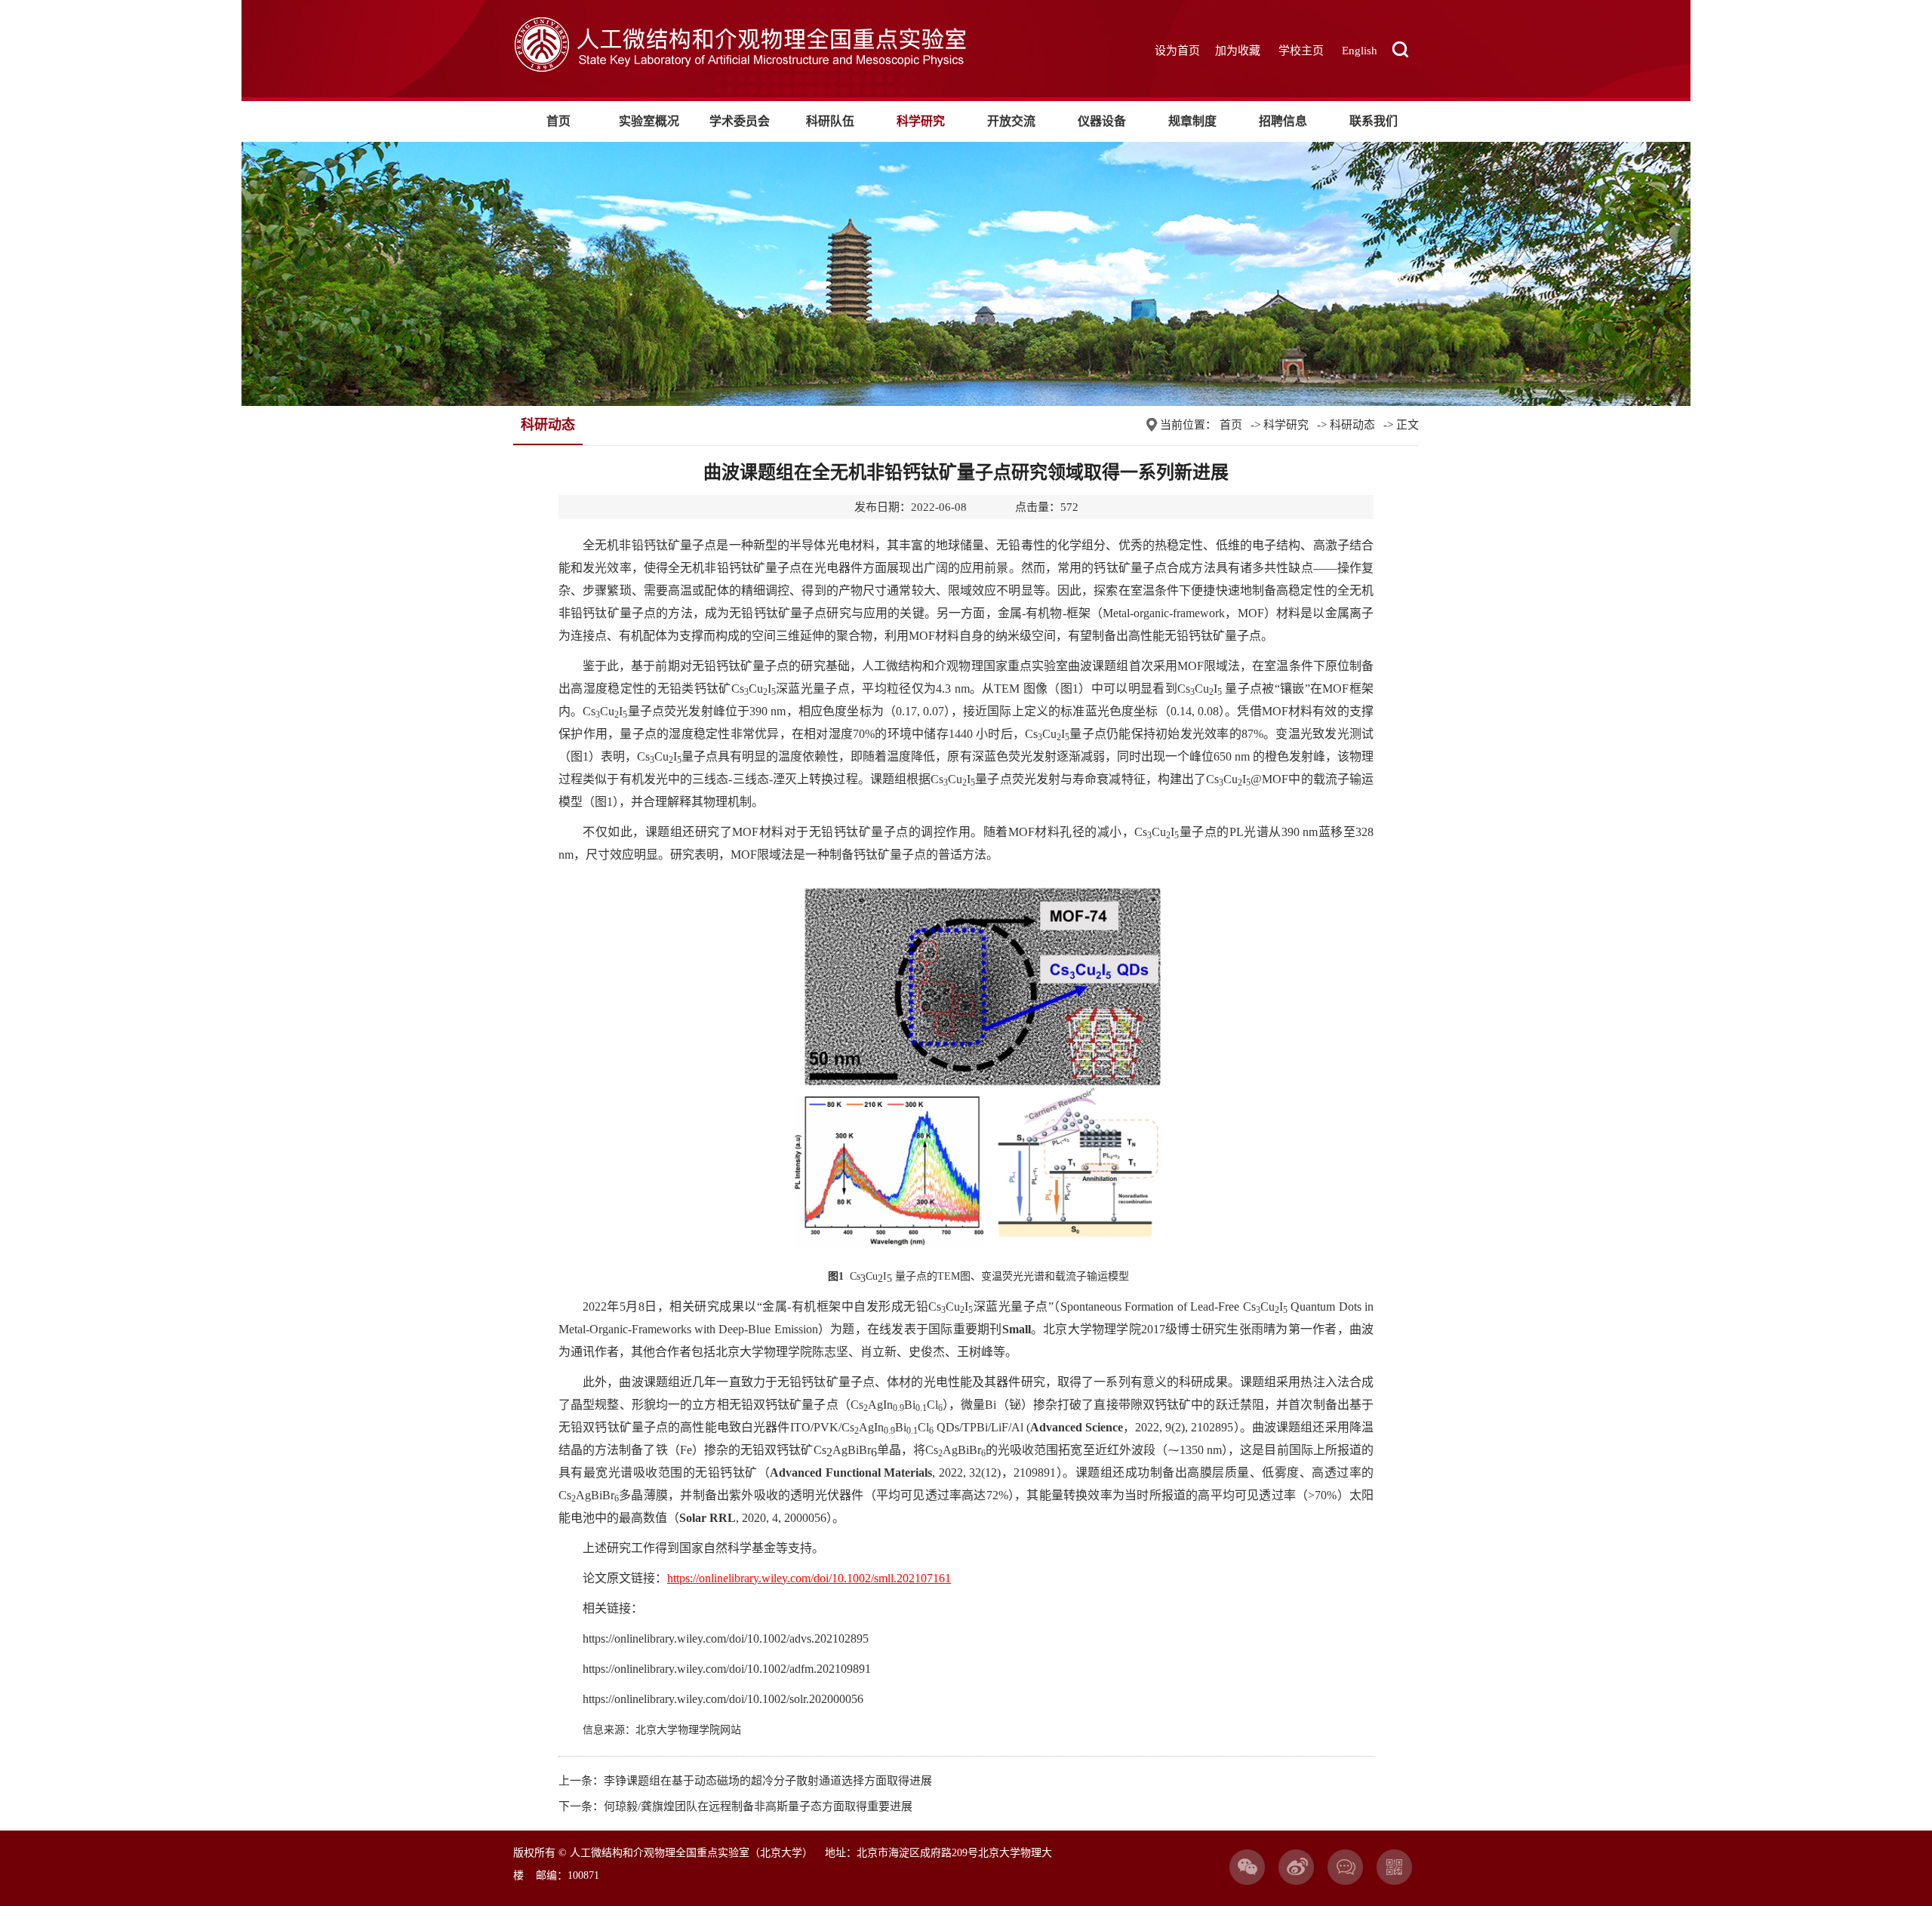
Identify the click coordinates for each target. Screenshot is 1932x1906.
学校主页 (1301, 51)
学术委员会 (740, 121)
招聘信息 (1283, 121)
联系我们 (1374, 121)
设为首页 (1177, 51)
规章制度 (1192, 121)
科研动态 (1352, 425)
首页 (558, 121)
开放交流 (1011, 121)
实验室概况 (649, 121)
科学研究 (921, 121)
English (1360, 51)
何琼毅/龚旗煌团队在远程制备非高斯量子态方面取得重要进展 (758, 1806)
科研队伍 (830, 121)
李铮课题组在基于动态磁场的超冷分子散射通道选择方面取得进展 (768, 1781)
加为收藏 (1238, 51)
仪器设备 (1102, 121)
